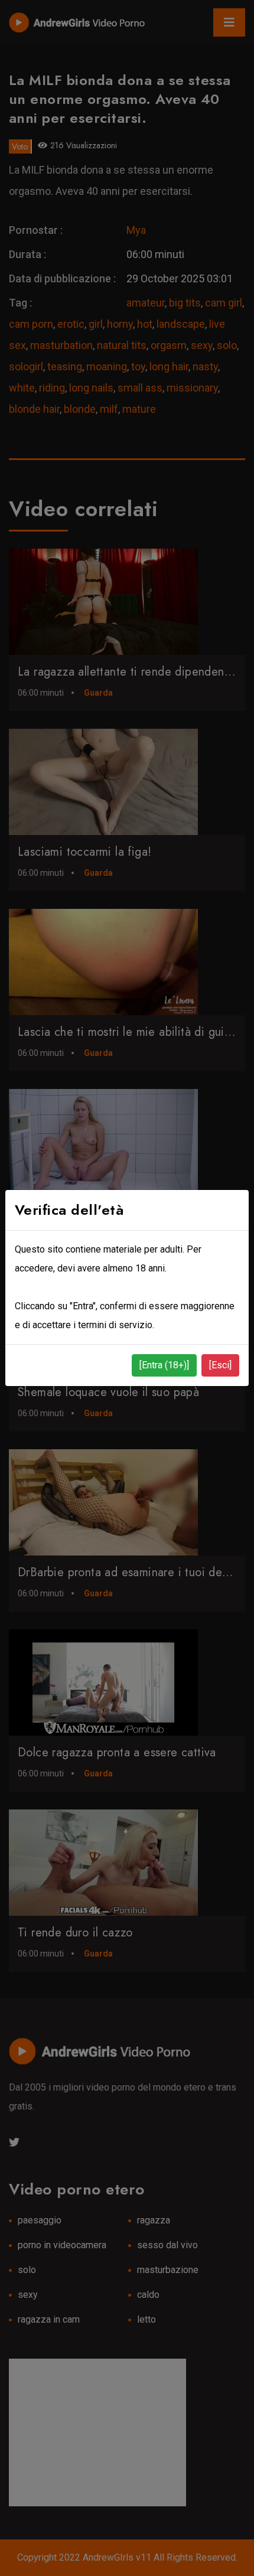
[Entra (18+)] (164, 1365)
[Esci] (220, 1365)
